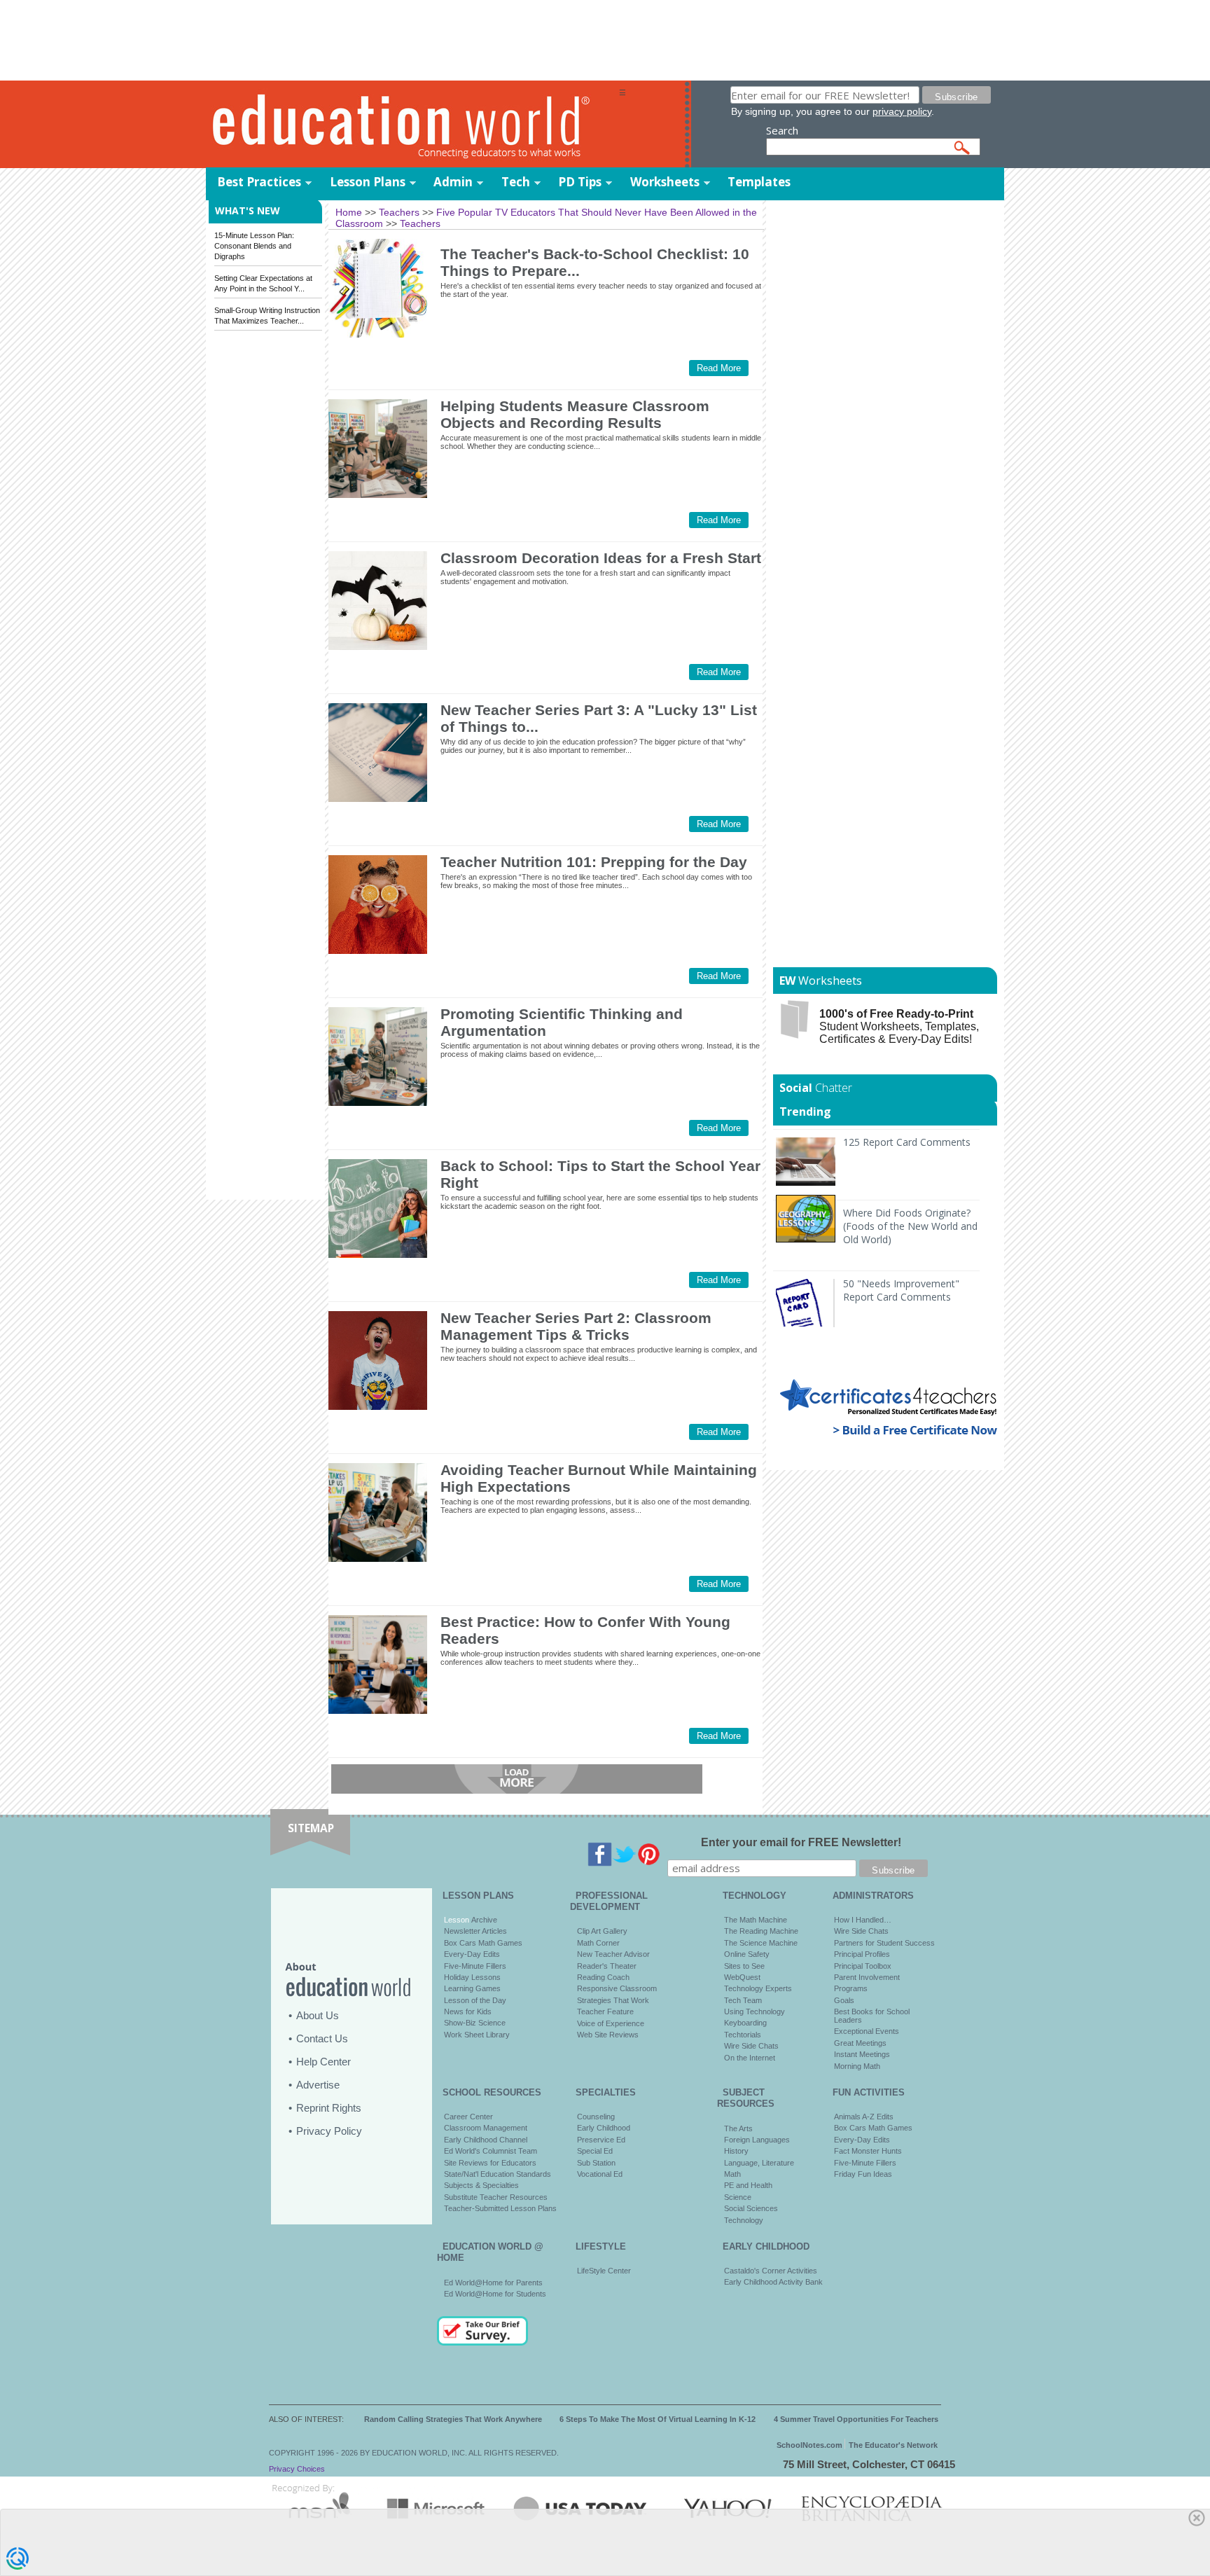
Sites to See (744, 1966)
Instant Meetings (862, 2054)
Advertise (318, 2085)
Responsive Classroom (617, 1988)
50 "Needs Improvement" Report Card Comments (901, 1290)
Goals (844, 2000)
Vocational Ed (600, 2174)
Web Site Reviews (608, 2035)
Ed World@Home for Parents (493, 2283)
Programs (851, 1988)
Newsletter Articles (475, 1931)
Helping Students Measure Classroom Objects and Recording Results (575, 414)
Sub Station (596, 2163)
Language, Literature (759, 2163)
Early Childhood (604, 2128)
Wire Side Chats (751, 2046)
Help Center (324, 2062)
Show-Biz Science (475, 2023)
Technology (744, 2220)
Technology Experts (758, 1988)
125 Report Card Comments (907, 1142)
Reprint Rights (329, 2108)
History (736, 2151)
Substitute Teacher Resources (496, 2197)
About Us (318, 2015)
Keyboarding (745, 2023)
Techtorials (743, 2035)
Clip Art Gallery (602, 1931)
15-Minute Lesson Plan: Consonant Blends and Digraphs (254, 246)
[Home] (412, 125)
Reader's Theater (607, 1966)
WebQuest (742, 1977)
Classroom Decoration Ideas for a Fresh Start (601, 558)
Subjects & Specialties (481, 2185)
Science (738, 2197)
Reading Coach (603, 1977)
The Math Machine (756, 1920)
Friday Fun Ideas (863, 2174)
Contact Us (322, 2038)
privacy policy (902, 111)
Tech (516, 182)
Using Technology (754, 2011)
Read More (719, 368)
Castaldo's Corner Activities (771, 2271)
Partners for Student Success (884, 1943)
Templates (759, 182)
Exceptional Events (867, 2031)
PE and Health (748, 2185)
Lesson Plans (368, 182)
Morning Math (857, 2066)
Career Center (468, 2117)
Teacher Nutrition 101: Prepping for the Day (594, 862)
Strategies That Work (613, 2000)
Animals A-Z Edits (864, 2117)
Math (732, 2174)
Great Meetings (860, 2043)
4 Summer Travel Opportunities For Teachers (856, 2419)
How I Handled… (863, 1920)
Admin (453, 182)
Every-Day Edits (472, 1954)
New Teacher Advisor (613, 1954)
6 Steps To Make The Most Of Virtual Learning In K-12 (658, 2419)
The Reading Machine (761, 1931)
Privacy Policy (329, 2131)
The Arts (738, 2128)
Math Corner (598, 1943)
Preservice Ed (601, 2140)
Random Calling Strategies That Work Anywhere (453, 2419)
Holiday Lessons (472, 1977)
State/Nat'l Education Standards (498, 2174)
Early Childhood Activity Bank (773, 2282)
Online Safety (747, 1954)
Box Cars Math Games (483, 1943)
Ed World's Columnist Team (491, 2151)
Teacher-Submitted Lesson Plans (500, 2208)
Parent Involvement (867, 1977)
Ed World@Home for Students (495, 2294)
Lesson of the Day (475, 2000)
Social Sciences (751, 2208)
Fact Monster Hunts (868, 2151)
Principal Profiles (862, 1954)
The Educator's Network (893, 2445)
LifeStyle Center (604, 2271)
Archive (483, 1920)
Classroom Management (486, 2128)
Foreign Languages (757, 2140)
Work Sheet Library (477, 2035)
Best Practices (259, 182)
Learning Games (472, 1988)
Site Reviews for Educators (490, 2163)
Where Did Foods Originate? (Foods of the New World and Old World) (910, 1226)
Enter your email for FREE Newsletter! (801, 1842)
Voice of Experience (611, 2023)
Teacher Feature (605, 2011)
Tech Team (743, 2000)
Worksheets (665, 182)
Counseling (596, 2117)
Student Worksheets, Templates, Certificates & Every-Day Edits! (899, 1026)
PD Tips (580, 182)
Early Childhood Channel (486, 2140)
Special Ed (595, 2151)
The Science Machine (761, 1943)
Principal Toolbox (863, 1966)
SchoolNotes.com (809, 2445)
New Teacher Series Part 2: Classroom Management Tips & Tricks (576, 1326)
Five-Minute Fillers (475, 1966)
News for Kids (468, 2011)
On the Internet (750, 2058)
